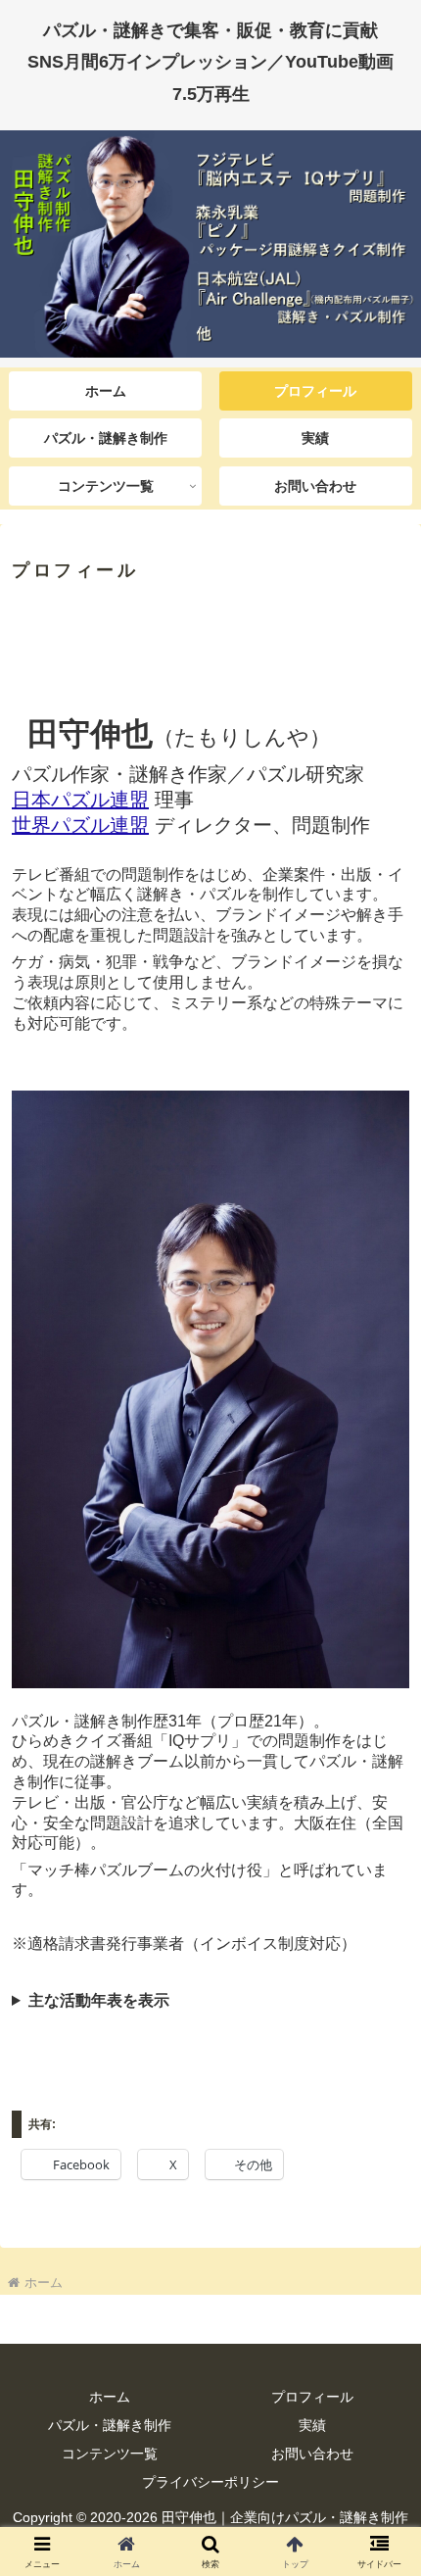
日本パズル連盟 (80, 800)
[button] (380, 2389)
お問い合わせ (312, 2454)
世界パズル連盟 (80, 825)
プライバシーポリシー (210, 2482)
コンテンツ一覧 (110, 2454)
